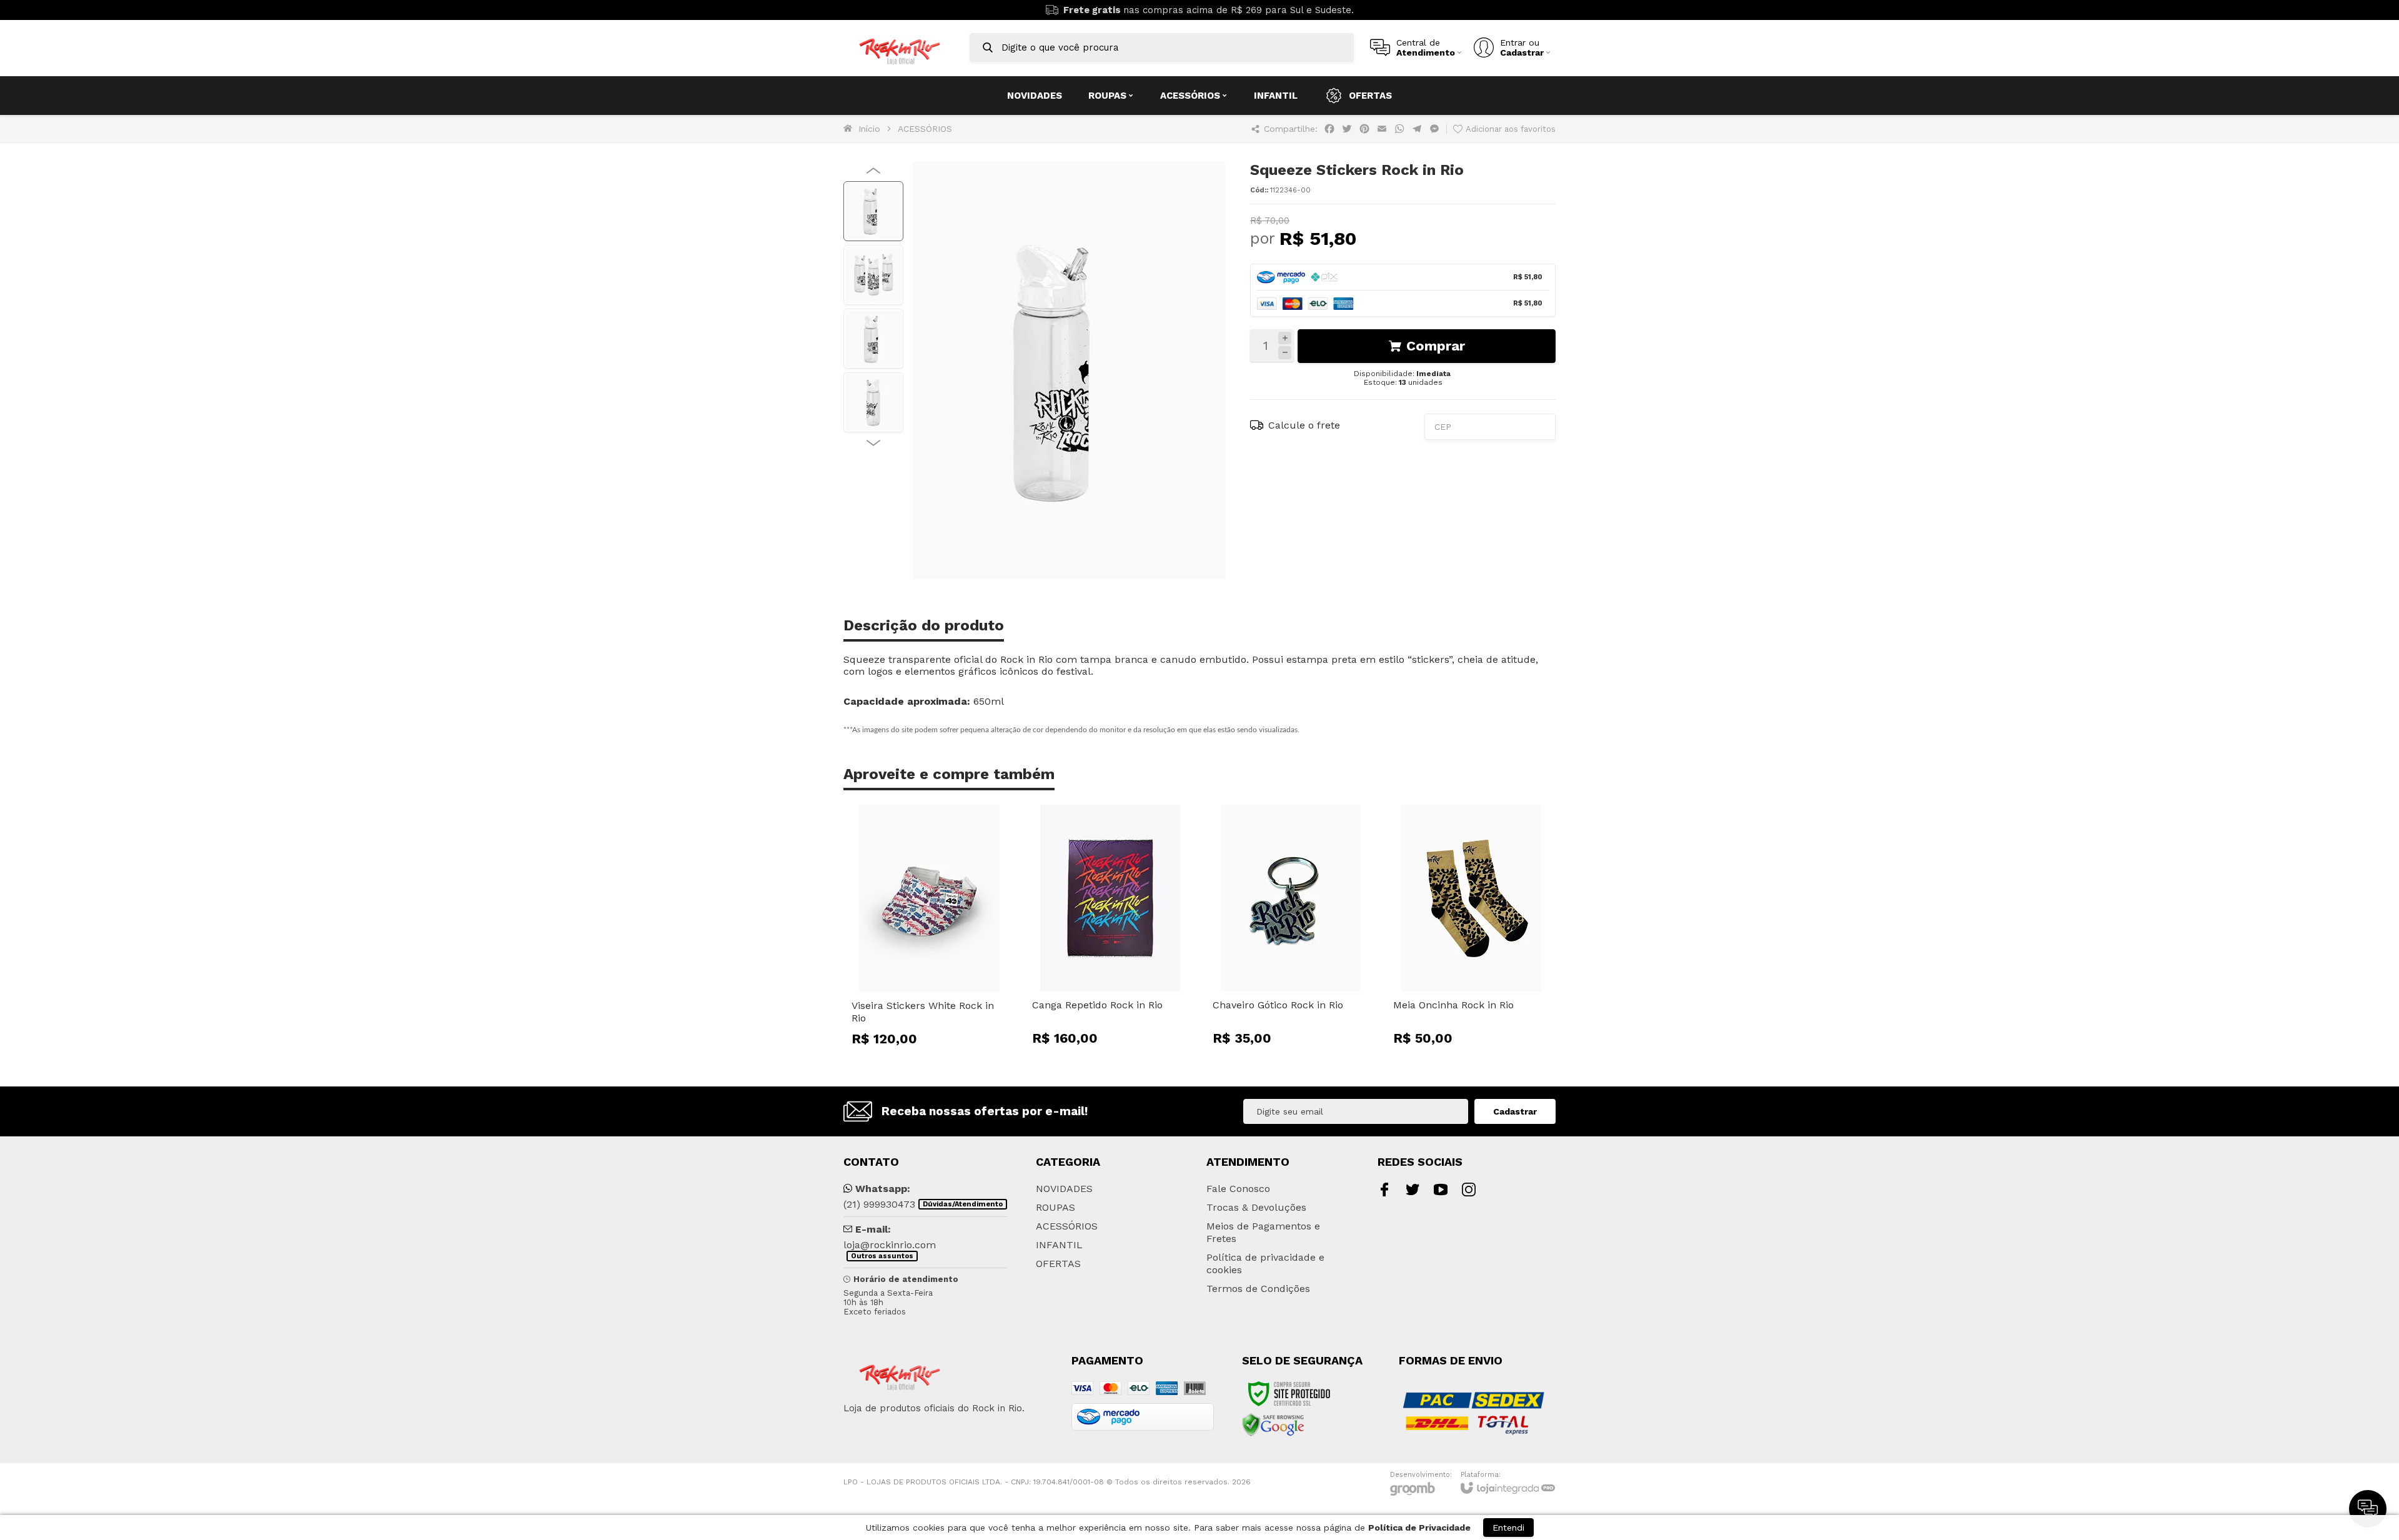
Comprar (1436, 346)
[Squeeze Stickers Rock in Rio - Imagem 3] (873, 339)
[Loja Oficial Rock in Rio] (900, 48)
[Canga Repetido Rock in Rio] (1110, 929)
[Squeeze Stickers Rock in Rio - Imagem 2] (873, 275)
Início (869, 129)
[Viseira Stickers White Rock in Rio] (929, 929)
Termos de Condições (1258, 1289)
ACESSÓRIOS (925, 129)
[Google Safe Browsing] (1273, 1424)
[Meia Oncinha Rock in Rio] (1471, 929)
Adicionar (951, 982)
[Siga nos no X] (1413, 1190)
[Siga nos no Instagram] (1469, 1190)
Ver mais (1471, 982)
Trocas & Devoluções (1256, 1207)
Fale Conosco (1238, 1189)
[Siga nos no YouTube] (1441, 1190)
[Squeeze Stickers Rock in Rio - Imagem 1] (873, 211)
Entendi (1508, 1528)
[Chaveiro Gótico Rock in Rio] (1290, 929)
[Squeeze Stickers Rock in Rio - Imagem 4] (873, 402)
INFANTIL (1059, 1245)
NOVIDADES (1064, 1189)
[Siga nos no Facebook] (1384, 1190)
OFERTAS (1058, 1264)
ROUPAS (1055, 1207)
